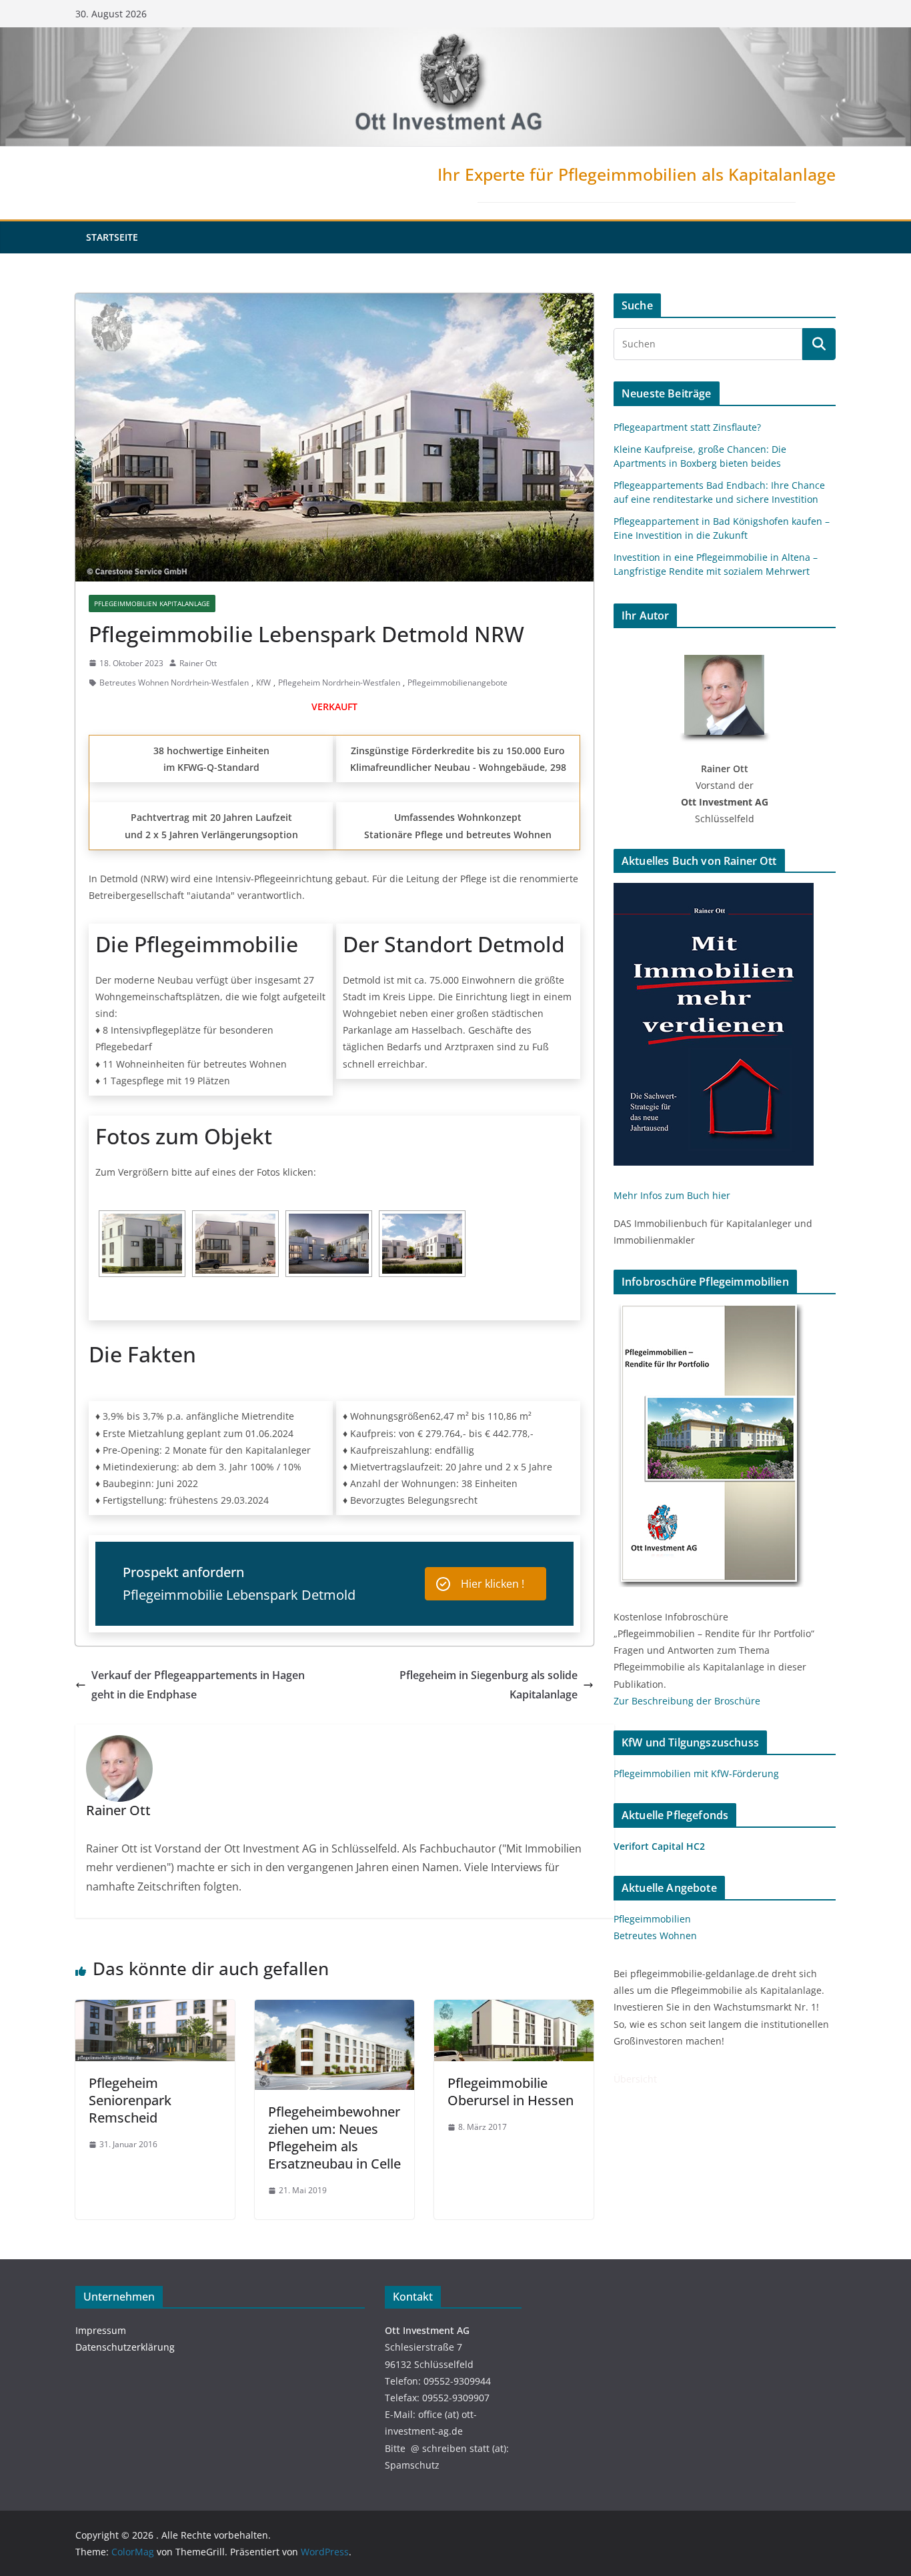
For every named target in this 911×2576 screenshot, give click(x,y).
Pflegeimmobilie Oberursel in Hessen (511, 2092)
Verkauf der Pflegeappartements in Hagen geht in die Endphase (198, 1685)
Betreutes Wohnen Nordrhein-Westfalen (174, 683)
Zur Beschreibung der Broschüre (687, 1701)
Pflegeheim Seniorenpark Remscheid (130, 2100)
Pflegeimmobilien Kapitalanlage (152, 603)
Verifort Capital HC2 (659, 1846)
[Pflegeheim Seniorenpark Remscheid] (155, 2009)
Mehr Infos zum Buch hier (672, 1195)
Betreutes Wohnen (655, 1936)
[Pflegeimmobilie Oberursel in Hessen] (514, 2009)
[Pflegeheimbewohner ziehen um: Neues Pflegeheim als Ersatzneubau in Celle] (334, 2009)
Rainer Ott (198, 663)
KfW (263, 683)
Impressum (101, 2330)
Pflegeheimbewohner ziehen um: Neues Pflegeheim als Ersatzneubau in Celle (334, 2138)
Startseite (112, 237)
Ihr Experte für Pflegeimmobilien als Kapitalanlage (637, 174)
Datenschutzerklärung (125, 2347)
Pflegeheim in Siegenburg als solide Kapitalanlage (489, 1685)
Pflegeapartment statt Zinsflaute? (687, 427)
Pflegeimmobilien (652, 1919)
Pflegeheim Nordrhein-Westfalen (339, 683)
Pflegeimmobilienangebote (458, 683)
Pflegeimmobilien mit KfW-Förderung (696, 1773)
